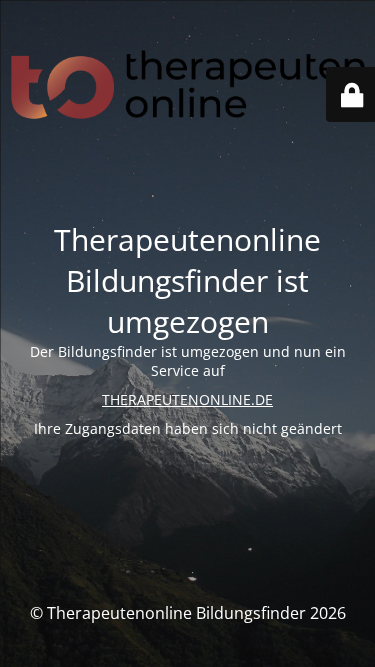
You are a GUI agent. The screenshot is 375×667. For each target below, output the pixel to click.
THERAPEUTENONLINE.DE (187, 399)
